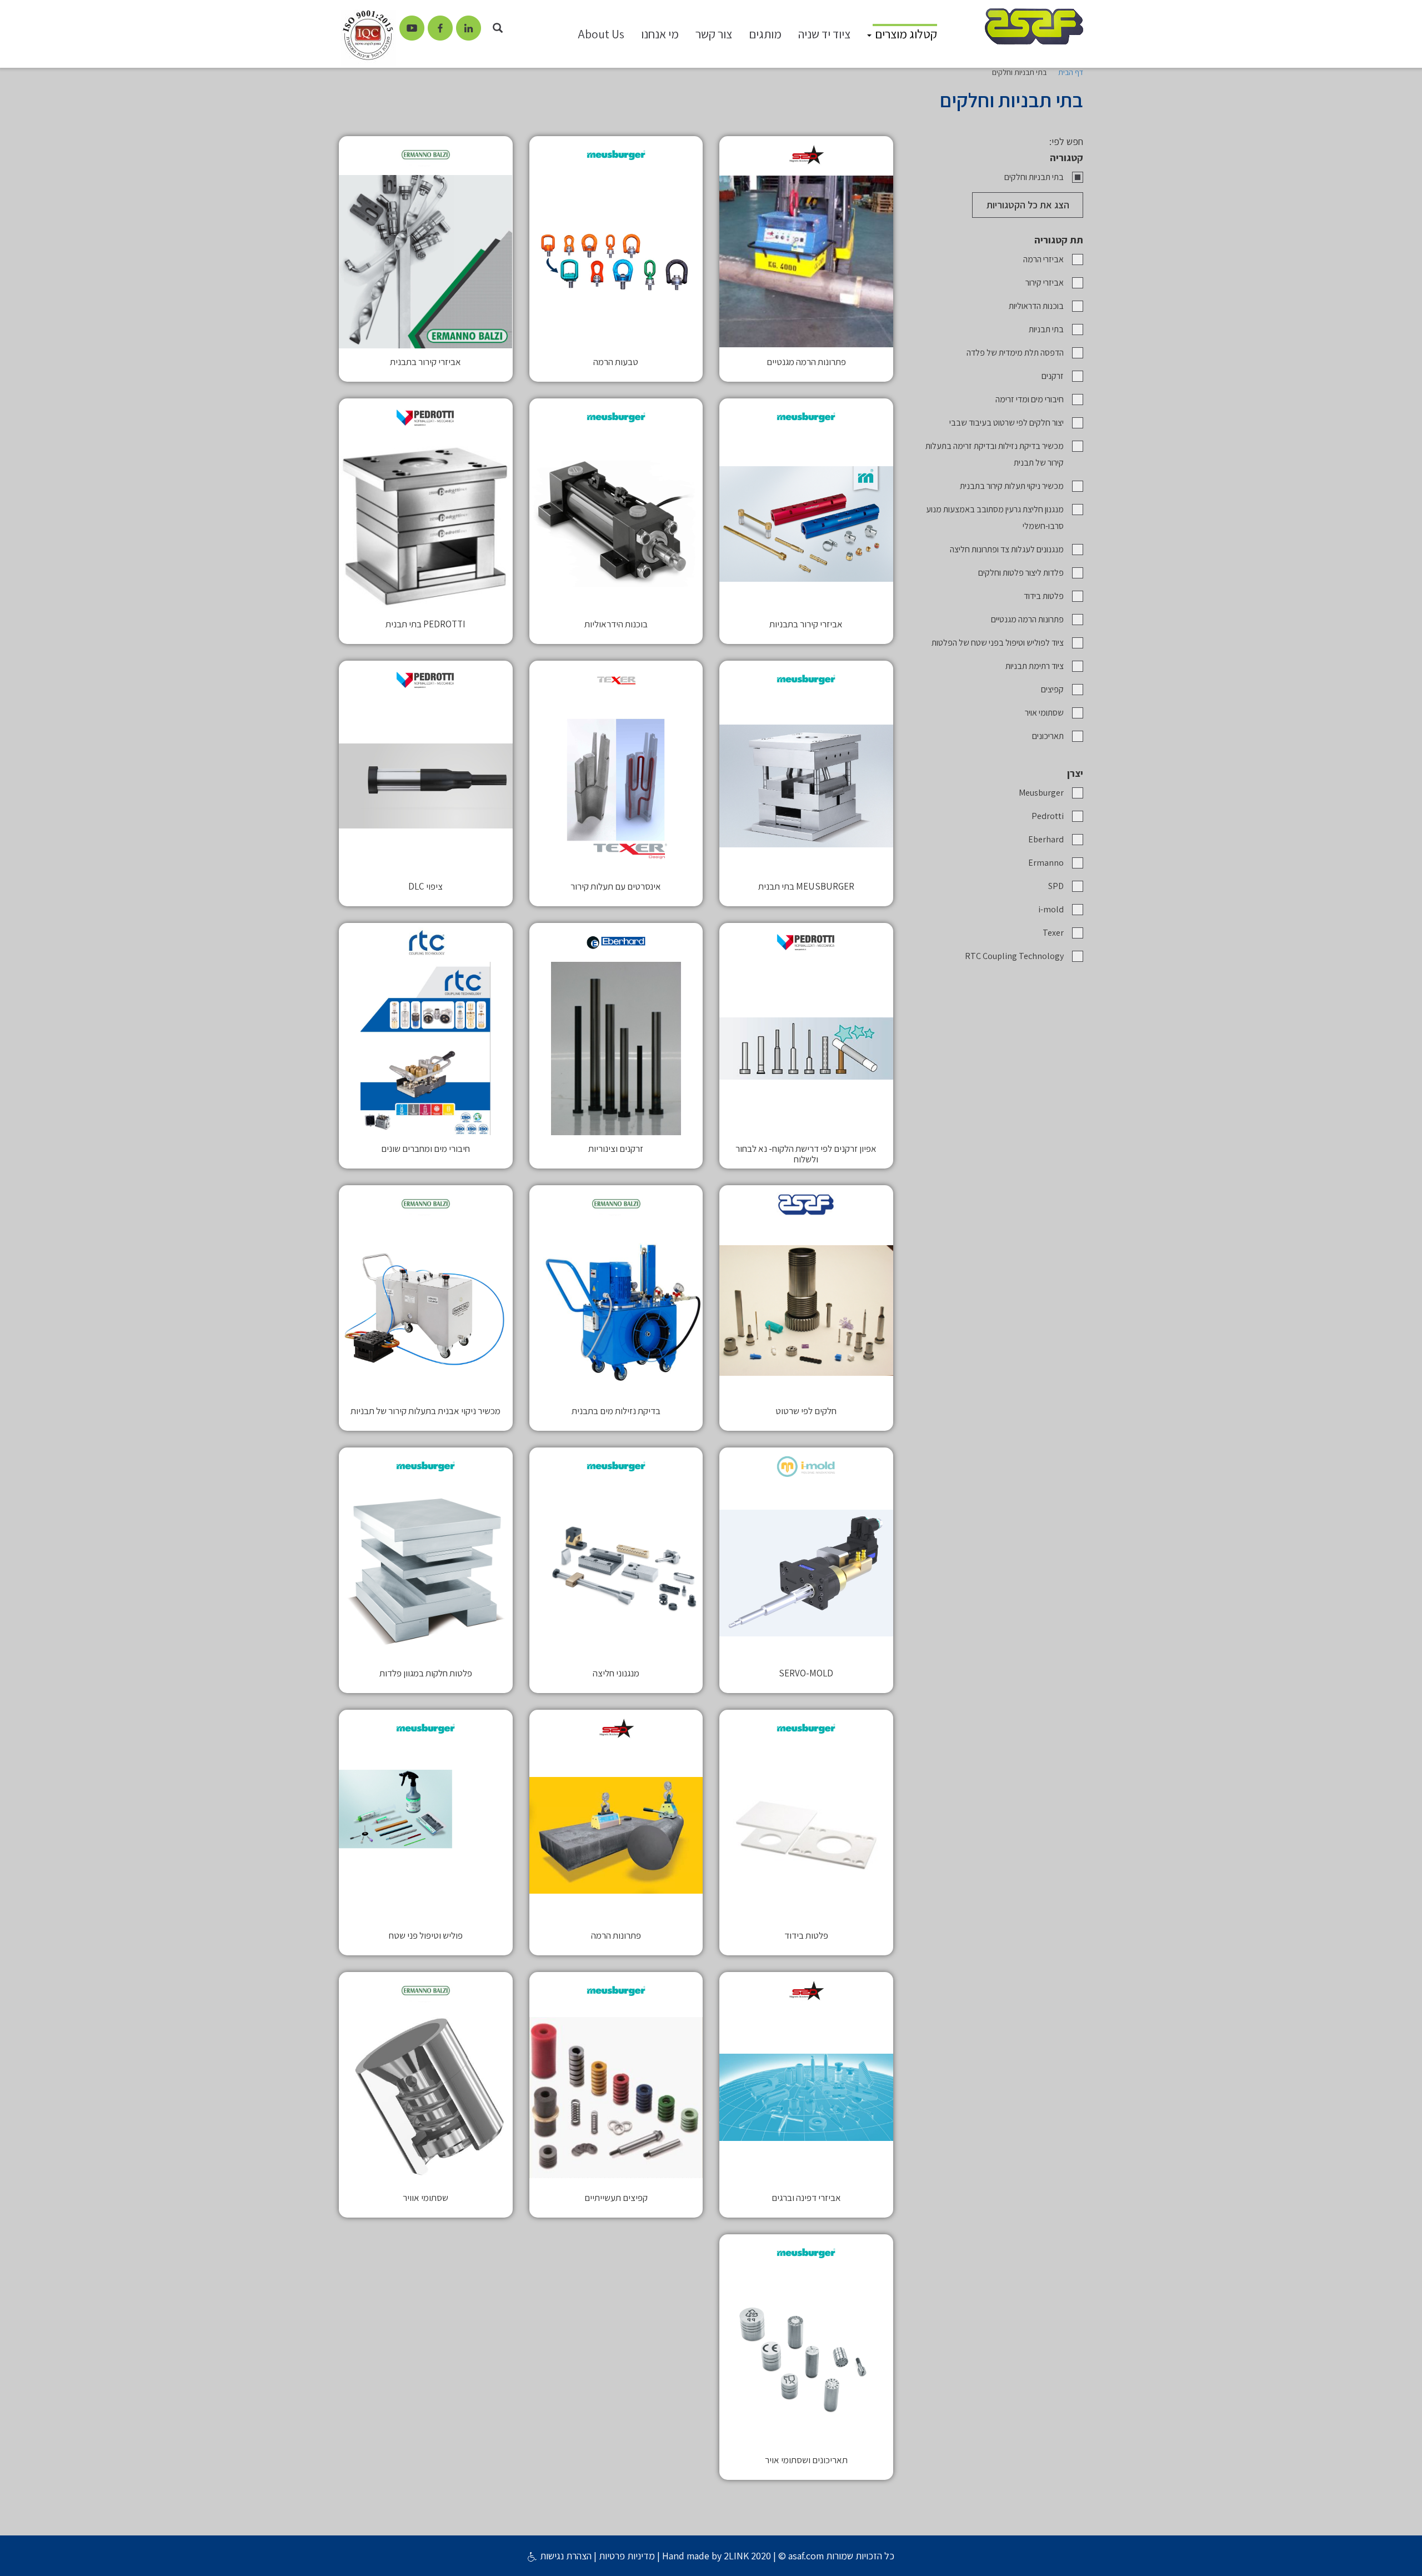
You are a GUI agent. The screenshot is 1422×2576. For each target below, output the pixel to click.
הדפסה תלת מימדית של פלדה (1015, 353)
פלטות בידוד (1044, 596)
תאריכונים (1048, 736)
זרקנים (1053, 376)
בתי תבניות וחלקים (1034, 177)
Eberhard (1046, 839)
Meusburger (1041, 793)
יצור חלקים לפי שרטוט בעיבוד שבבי (1007, 423)
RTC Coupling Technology (1014, 956)
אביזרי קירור (1045, 283)
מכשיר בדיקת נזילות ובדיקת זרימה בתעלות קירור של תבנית (995, 454)
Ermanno (1046, 863)
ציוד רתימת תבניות (1035, 666)
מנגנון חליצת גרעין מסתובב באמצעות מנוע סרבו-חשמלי (995, 518)
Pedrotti (1048, 816)
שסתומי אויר (1044, 713)
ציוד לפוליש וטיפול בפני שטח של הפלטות (998, 643)
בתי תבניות (1046, 329)
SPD (1056, 886)
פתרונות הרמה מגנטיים (1027, 619)
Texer (1053, 933)
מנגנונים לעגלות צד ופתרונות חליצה (1007, 549)
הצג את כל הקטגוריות (1028, 205)
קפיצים (1052, 689)
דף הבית (1071, 72)
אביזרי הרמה (1043, 259)
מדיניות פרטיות (627, 2556)
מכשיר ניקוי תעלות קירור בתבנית (1012, 486)
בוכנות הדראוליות (1036, 306)
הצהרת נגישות (565, 2556)
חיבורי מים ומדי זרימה (1030, 399)
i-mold (1051, 909)
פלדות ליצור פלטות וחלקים (1021, 573)
